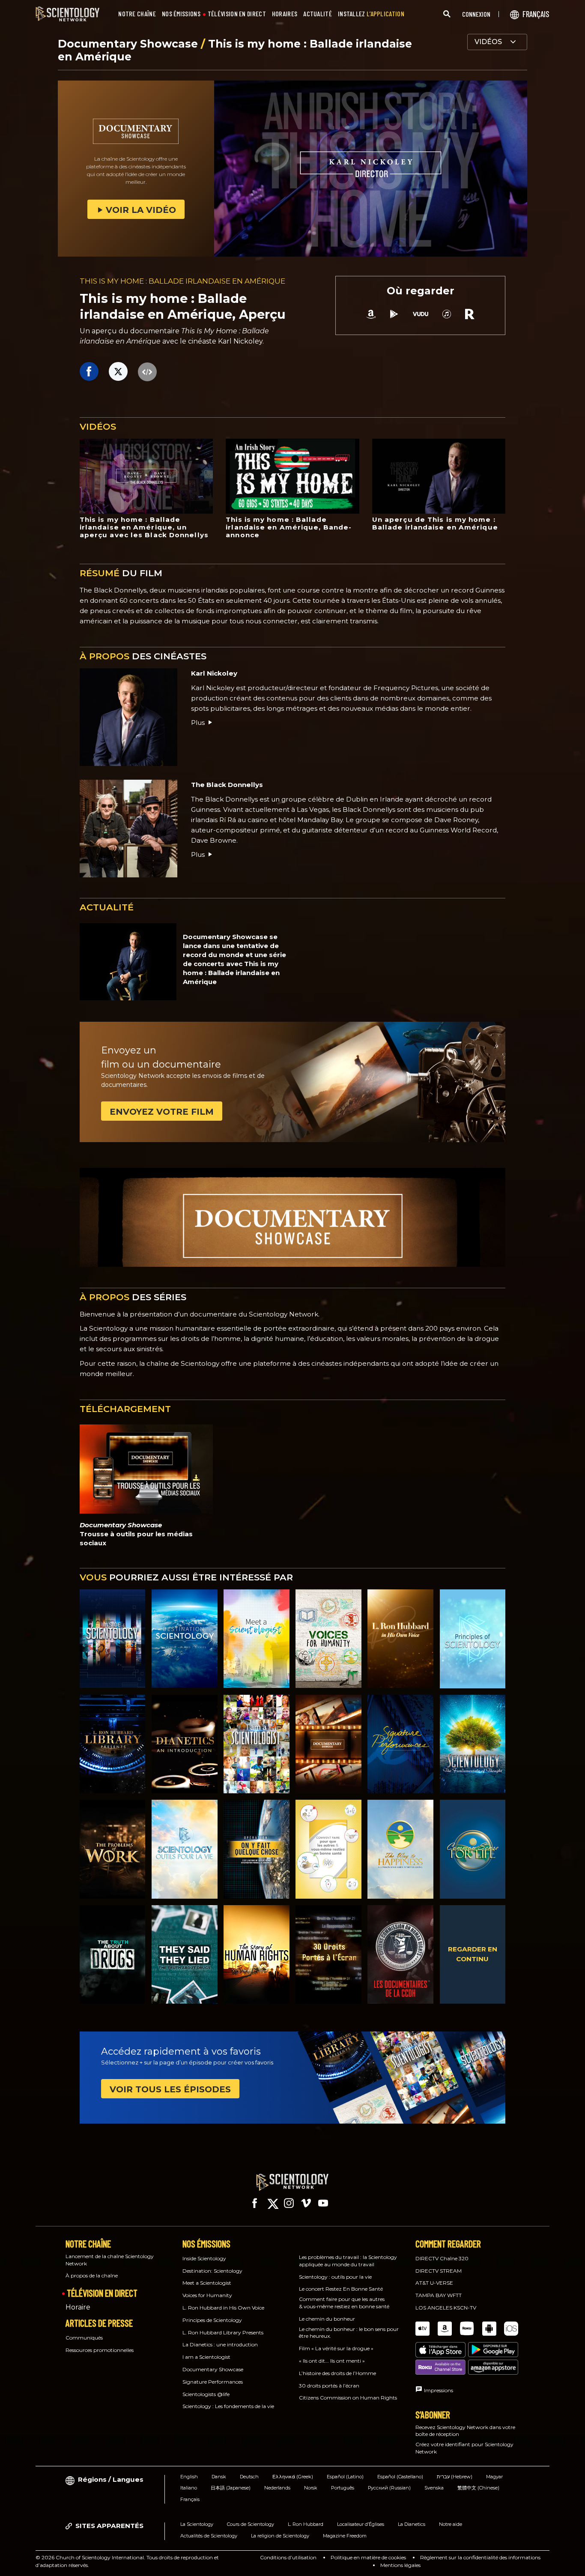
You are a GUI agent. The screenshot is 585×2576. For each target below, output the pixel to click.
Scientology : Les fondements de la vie (228, 2406)
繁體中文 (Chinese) (478, 2488)
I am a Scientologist (206, 2357)
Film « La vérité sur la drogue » (336, 2348)
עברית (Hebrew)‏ (455, 2477)
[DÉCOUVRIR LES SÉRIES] (113, 1639)
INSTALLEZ (371, 14)
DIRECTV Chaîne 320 (442, 2258)
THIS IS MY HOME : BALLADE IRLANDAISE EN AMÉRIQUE (182, 281)
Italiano (189, 2488)
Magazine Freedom (345, 2536)
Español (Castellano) (400, 2477)
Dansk (219, 2477)
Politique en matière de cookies (368, 2557)
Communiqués (84, 2338)
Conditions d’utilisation (288, 2557)
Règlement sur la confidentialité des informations (480, 2557)
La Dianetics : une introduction (220, 2344)
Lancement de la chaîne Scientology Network (110, 2260)
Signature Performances (213, 2382)
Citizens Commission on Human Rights (348, 2398)
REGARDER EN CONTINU (473, 1954)
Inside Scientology (204, 2258)
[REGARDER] (473, 1639)
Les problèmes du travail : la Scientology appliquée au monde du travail (348, 2261)
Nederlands (277, 2488)
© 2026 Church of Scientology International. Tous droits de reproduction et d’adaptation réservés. (127, 2561)
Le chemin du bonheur (327, 2319)
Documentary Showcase (129, 44)
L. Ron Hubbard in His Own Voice (223, 2308)
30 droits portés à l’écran (329, 2386)
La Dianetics (412, 2524)
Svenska (434, 2488)
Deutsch (249, 2477)
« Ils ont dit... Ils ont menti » (332, 2361)
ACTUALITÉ (318, 14)
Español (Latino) (345, 2477)
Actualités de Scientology (209, 2536)
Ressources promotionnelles (100, 2350)
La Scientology (197, 2524)
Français (190, 2499)
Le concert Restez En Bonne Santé (341, 2289)
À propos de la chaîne (92, 2275)
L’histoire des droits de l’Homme (337, 2373)
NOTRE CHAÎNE (137, 14)
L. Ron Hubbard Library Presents (223, 2332)
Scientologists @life (206, 2394)
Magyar (494, 2477)
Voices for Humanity (207, 2295)
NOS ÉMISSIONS (181, 14)
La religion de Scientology (280, 2536)
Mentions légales (400, 2565)
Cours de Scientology (251, 2524)
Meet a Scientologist (207, 2283)
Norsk (311, 2488)
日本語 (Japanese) (231, 2488)
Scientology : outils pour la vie (335, 2277)
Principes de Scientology (212, 2320)
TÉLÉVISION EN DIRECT (237, 14)
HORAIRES (285, 14)
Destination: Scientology (212, 2271)
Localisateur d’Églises (361, 2524)
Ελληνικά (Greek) (293, 2477)
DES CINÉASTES (143, 656)
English (189, 2477)
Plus (198, 723)
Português (343, 2488)
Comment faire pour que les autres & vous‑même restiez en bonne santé (344, 2303)
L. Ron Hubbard (306, 2524)
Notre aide (451, 2524)
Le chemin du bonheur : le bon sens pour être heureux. (349, 2333)
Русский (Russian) (389, 2488)
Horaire (78, 2307)
